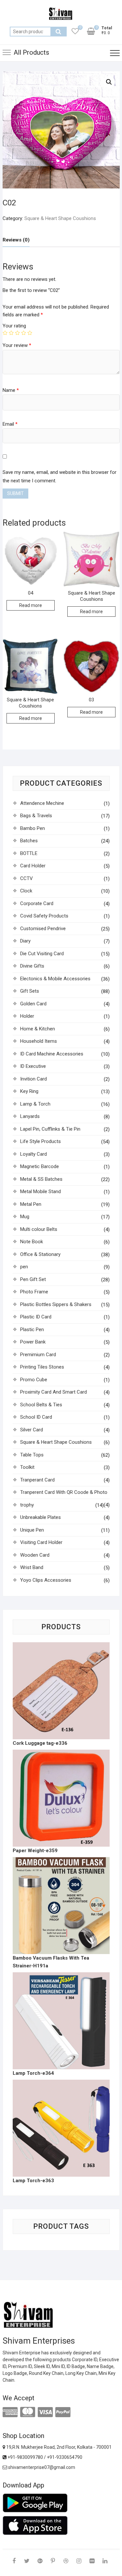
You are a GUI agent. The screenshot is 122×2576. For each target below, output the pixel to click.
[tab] (16, 240)
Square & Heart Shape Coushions (60, 218)
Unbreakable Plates (41, 1517)
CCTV (27, 878)
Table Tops (32, 1455)
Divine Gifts (32, 966)
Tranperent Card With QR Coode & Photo (64, 1492)
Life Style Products (41, 1141)
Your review (17, 345)
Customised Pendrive (43, 929)
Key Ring (29, 1091)
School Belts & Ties (41, 1405)
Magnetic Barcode (40, 1166)
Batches (29, 841)
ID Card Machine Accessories (52, 1054)
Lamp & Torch (35, 1104)
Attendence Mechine (42, 803)
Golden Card (33, 1004)
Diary (25, 941)
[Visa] (45, 2412)
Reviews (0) (16, 240)
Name (11, 390)
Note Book (32, 1242)
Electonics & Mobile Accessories (55, 979)
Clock (26, 891)
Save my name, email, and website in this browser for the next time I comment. (60, 476)
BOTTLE (29, 853)
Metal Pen (31, 1204)
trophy (27, 1505)
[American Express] (10, 2412)
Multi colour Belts (39, 1229)
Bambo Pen (33, 828)
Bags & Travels (36, 816)
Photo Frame (34, 1292)
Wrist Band (32, 1567)
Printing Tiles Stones (42, 1367)
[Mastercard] (28, 2412)
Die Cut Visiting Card (42, 954)
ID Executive (33, 1066)
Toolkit (27, 1467)
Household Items (39, 1041)
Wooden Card (35, 1555)
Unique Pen (32, 1530)
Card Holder (33, 866)
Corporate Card (37, 903)
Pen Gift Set (33, 1279)
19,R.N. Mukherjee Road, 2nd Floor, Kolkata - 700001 (58, 2447)
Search (59, 32)
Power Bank (33, 1342)
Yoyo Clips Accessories (46, 1580)
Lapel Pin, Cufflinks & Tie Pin (50, 1129)
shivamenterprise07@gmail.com (41, 2467)
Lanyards (30, 1116)
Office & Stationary (40, 1254)
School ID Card (36, 1417)
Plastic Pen (32, 1329)
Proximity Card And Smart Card (54, 1392)
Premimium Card (38, 1355)
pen (24, 1267)
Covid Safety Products (44, 916)
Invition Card (34, 1079)
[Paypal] (63, 2412)
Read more (31, 605)
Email (10, 424)
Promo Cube (34, 1380)
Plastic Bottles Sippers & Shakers (56, 1304)
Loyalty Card (34, 1154)
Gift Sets (30, 991)
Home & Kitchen (38, 1029)
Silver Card (32, 1430)
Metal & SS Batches (41, 1179)
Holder (27, 1016)
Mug (25, 1217)
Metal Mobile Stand (41, 1192)
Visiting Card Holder (41, 1542)
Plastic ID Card (36, 1317)
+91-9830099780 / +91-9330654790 (44, 2457)
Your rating (14, 326)
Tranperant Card (37, 1480)
